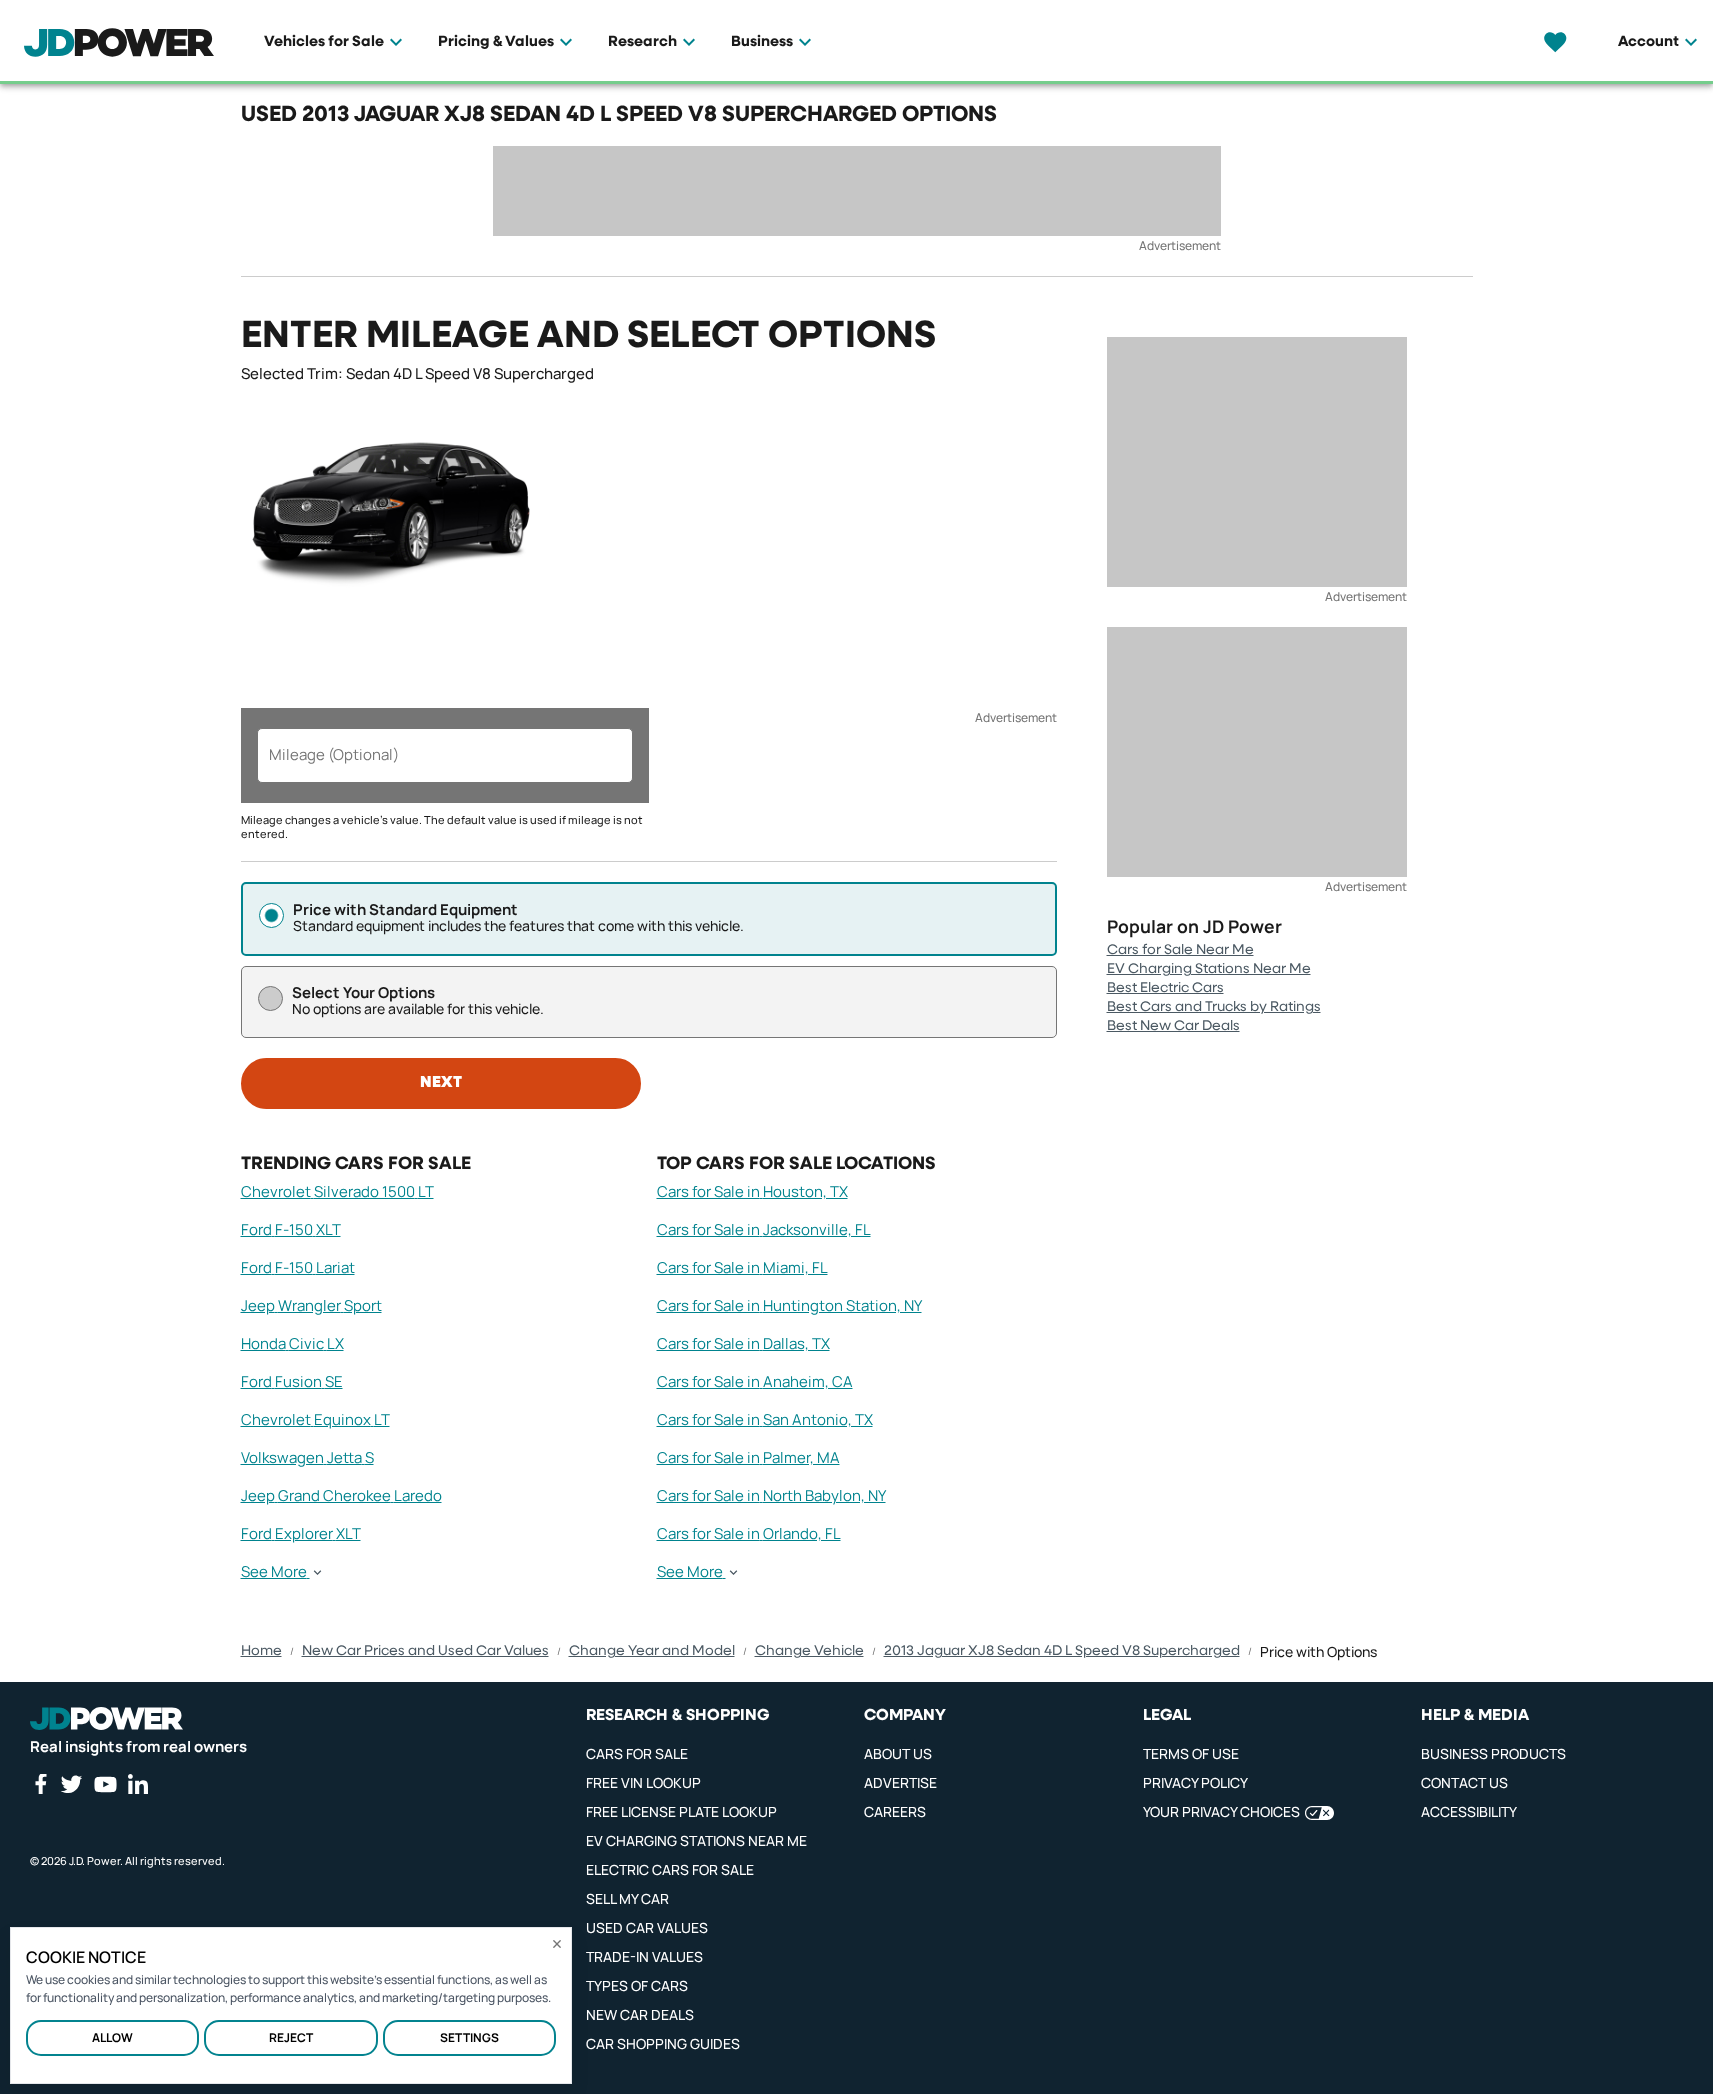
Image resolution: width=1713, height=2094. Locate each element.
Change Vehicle (809, 1651)
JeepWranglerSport (311, 1305)
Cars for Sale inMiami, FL (742, 1267)
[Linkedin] (138, 1784)
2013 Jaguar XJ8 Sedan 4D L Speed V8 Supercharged (1062, 1651)
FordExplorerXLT (301, 1533)
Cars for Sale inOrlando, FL (749, 1533)
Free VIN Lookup (643, 1782)
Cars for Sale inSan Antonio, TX (765, 1419)
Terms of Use (1191, 1753)
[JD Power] (106, 1719)
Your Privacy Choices (1221, 1811)
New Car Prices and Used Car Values (425, 1651)
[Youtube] (105, 1784)
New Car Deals (640, 2014)
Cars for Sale (637, 1753)
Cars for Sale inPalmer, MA (748, 1457)
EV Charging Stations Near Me (1209, 969)
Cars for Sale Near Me (1180, 950)
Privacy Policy (1195, 1782)
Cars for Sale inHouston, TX (752, 1191)
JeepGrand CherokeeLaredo (341, 1495)
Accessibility (1469, 1811)
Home (261, 1651)
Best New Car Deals (1173, 1026)
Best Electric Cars (1165, 988)
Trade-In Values (644, 1956)
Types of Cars (637, 1985)
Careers (895, 1811)
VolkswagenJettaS (307, 1457)
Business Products (1493, 1753)
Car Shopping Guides (663, 2043)
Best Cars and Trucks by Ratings (1214, 1007)
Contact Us (1464, 1782)
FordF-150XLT (291, 1229)
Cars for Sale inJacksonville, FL (764, 1229)
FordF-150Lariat (298, 1267)
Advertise (900, 1782)
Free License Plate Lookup (681, 1811)
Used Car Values (647, 1927)
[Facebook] (40, 1784)
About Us (898, 1753)
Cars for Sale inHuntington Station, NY (789, 1305)
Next (441, 1083)
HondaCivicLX (292, 1343)
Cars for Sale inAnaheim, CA (755, 1381)
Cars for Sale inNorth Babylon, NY (771, 1495)
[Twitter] (71, 1784)
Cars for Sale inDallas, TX (743, 1343)
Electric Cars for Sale (670, 1869)
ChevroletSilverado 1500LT (337, 1191)
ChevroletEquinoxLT (315, 1419)
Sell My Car (627, 1898)
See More (274, 1572)
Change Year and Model (652, 1651)
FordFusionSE (292, 1381)
